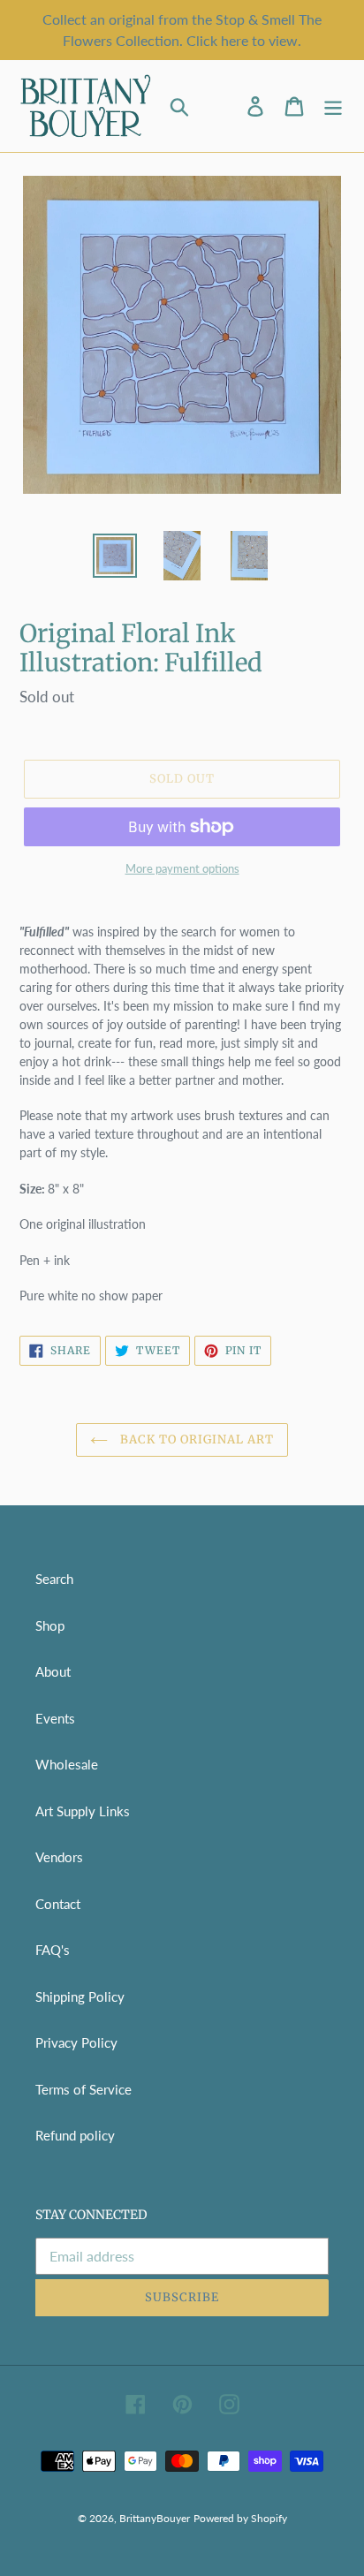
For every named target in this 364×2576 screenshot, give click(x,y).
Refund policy (75, 2135)
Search (54, 1579)
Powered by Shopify (240, 2518)
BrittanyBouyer (155, 2518)
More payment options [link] (182, 868)
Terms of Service (83, 2089)
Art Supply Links (83, 1811)
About (53, 1671)
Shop (50, 1625)
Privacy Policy (76, 2042)
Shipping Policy (80, 1996)
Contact (58, 1904)
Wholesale (67, 1764)
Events (55, 1718)
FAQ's (53, 1950)
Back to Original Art (196, 1440)
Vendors (59, 1857)
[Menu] (333, 106)
